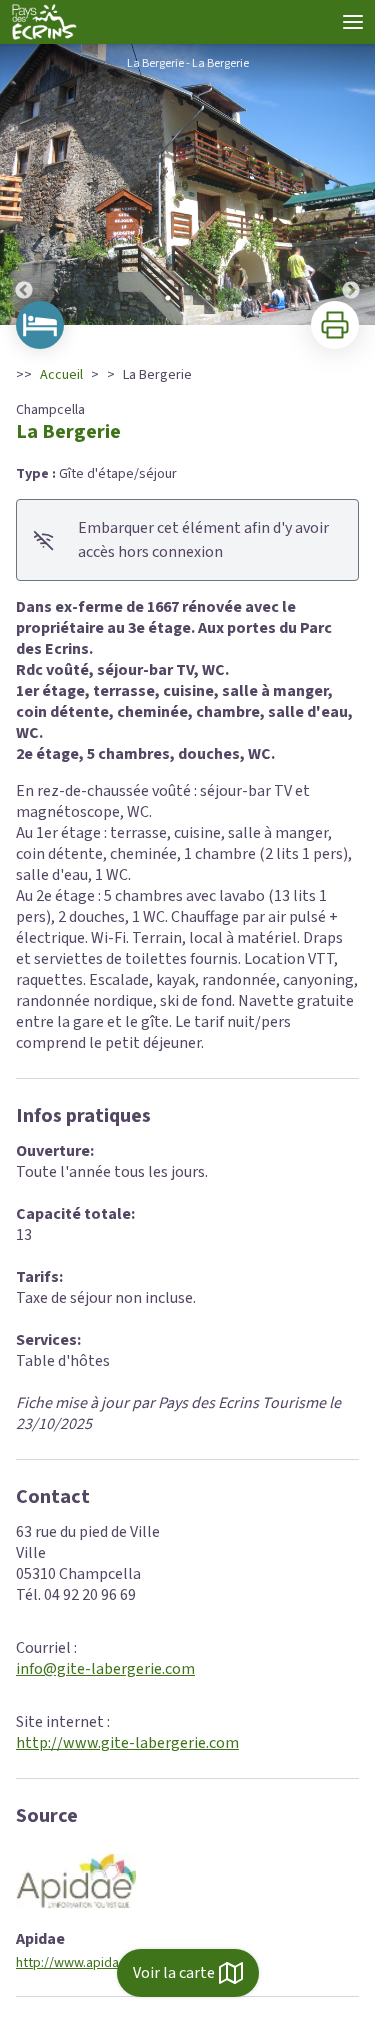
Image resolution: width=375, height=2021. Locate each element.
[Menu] (353, 22)
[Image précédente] (24, 184)
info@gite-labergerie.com (105, 1669)
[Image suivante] (351, 184)
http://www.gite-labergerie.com (127, 1743)
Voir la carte (174, 1973)
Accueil (61, 375)
